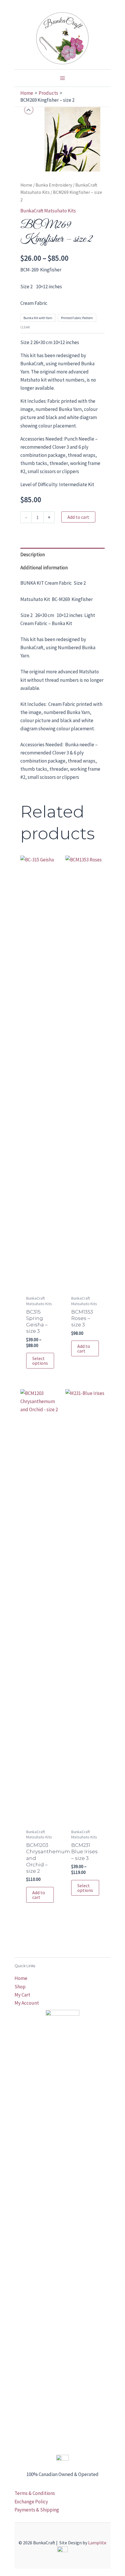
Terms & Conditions (35, 2493)
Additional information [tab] (44, 568)
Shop (20, 1987)
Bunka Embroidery (54, 185)
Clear (25, 327)
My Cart (22, 1995)
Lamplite (97, 2543)
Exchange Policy (31, 2502)
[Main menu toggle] (63, 78)
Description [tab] (33, 554)
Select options (40, 1361)
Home (26, 185)
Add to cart (78, 517)
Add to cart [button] (84, 1348)
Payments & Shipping (37, 2510)
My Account (27, 2003)
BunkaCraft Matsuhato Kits (48, 211)
